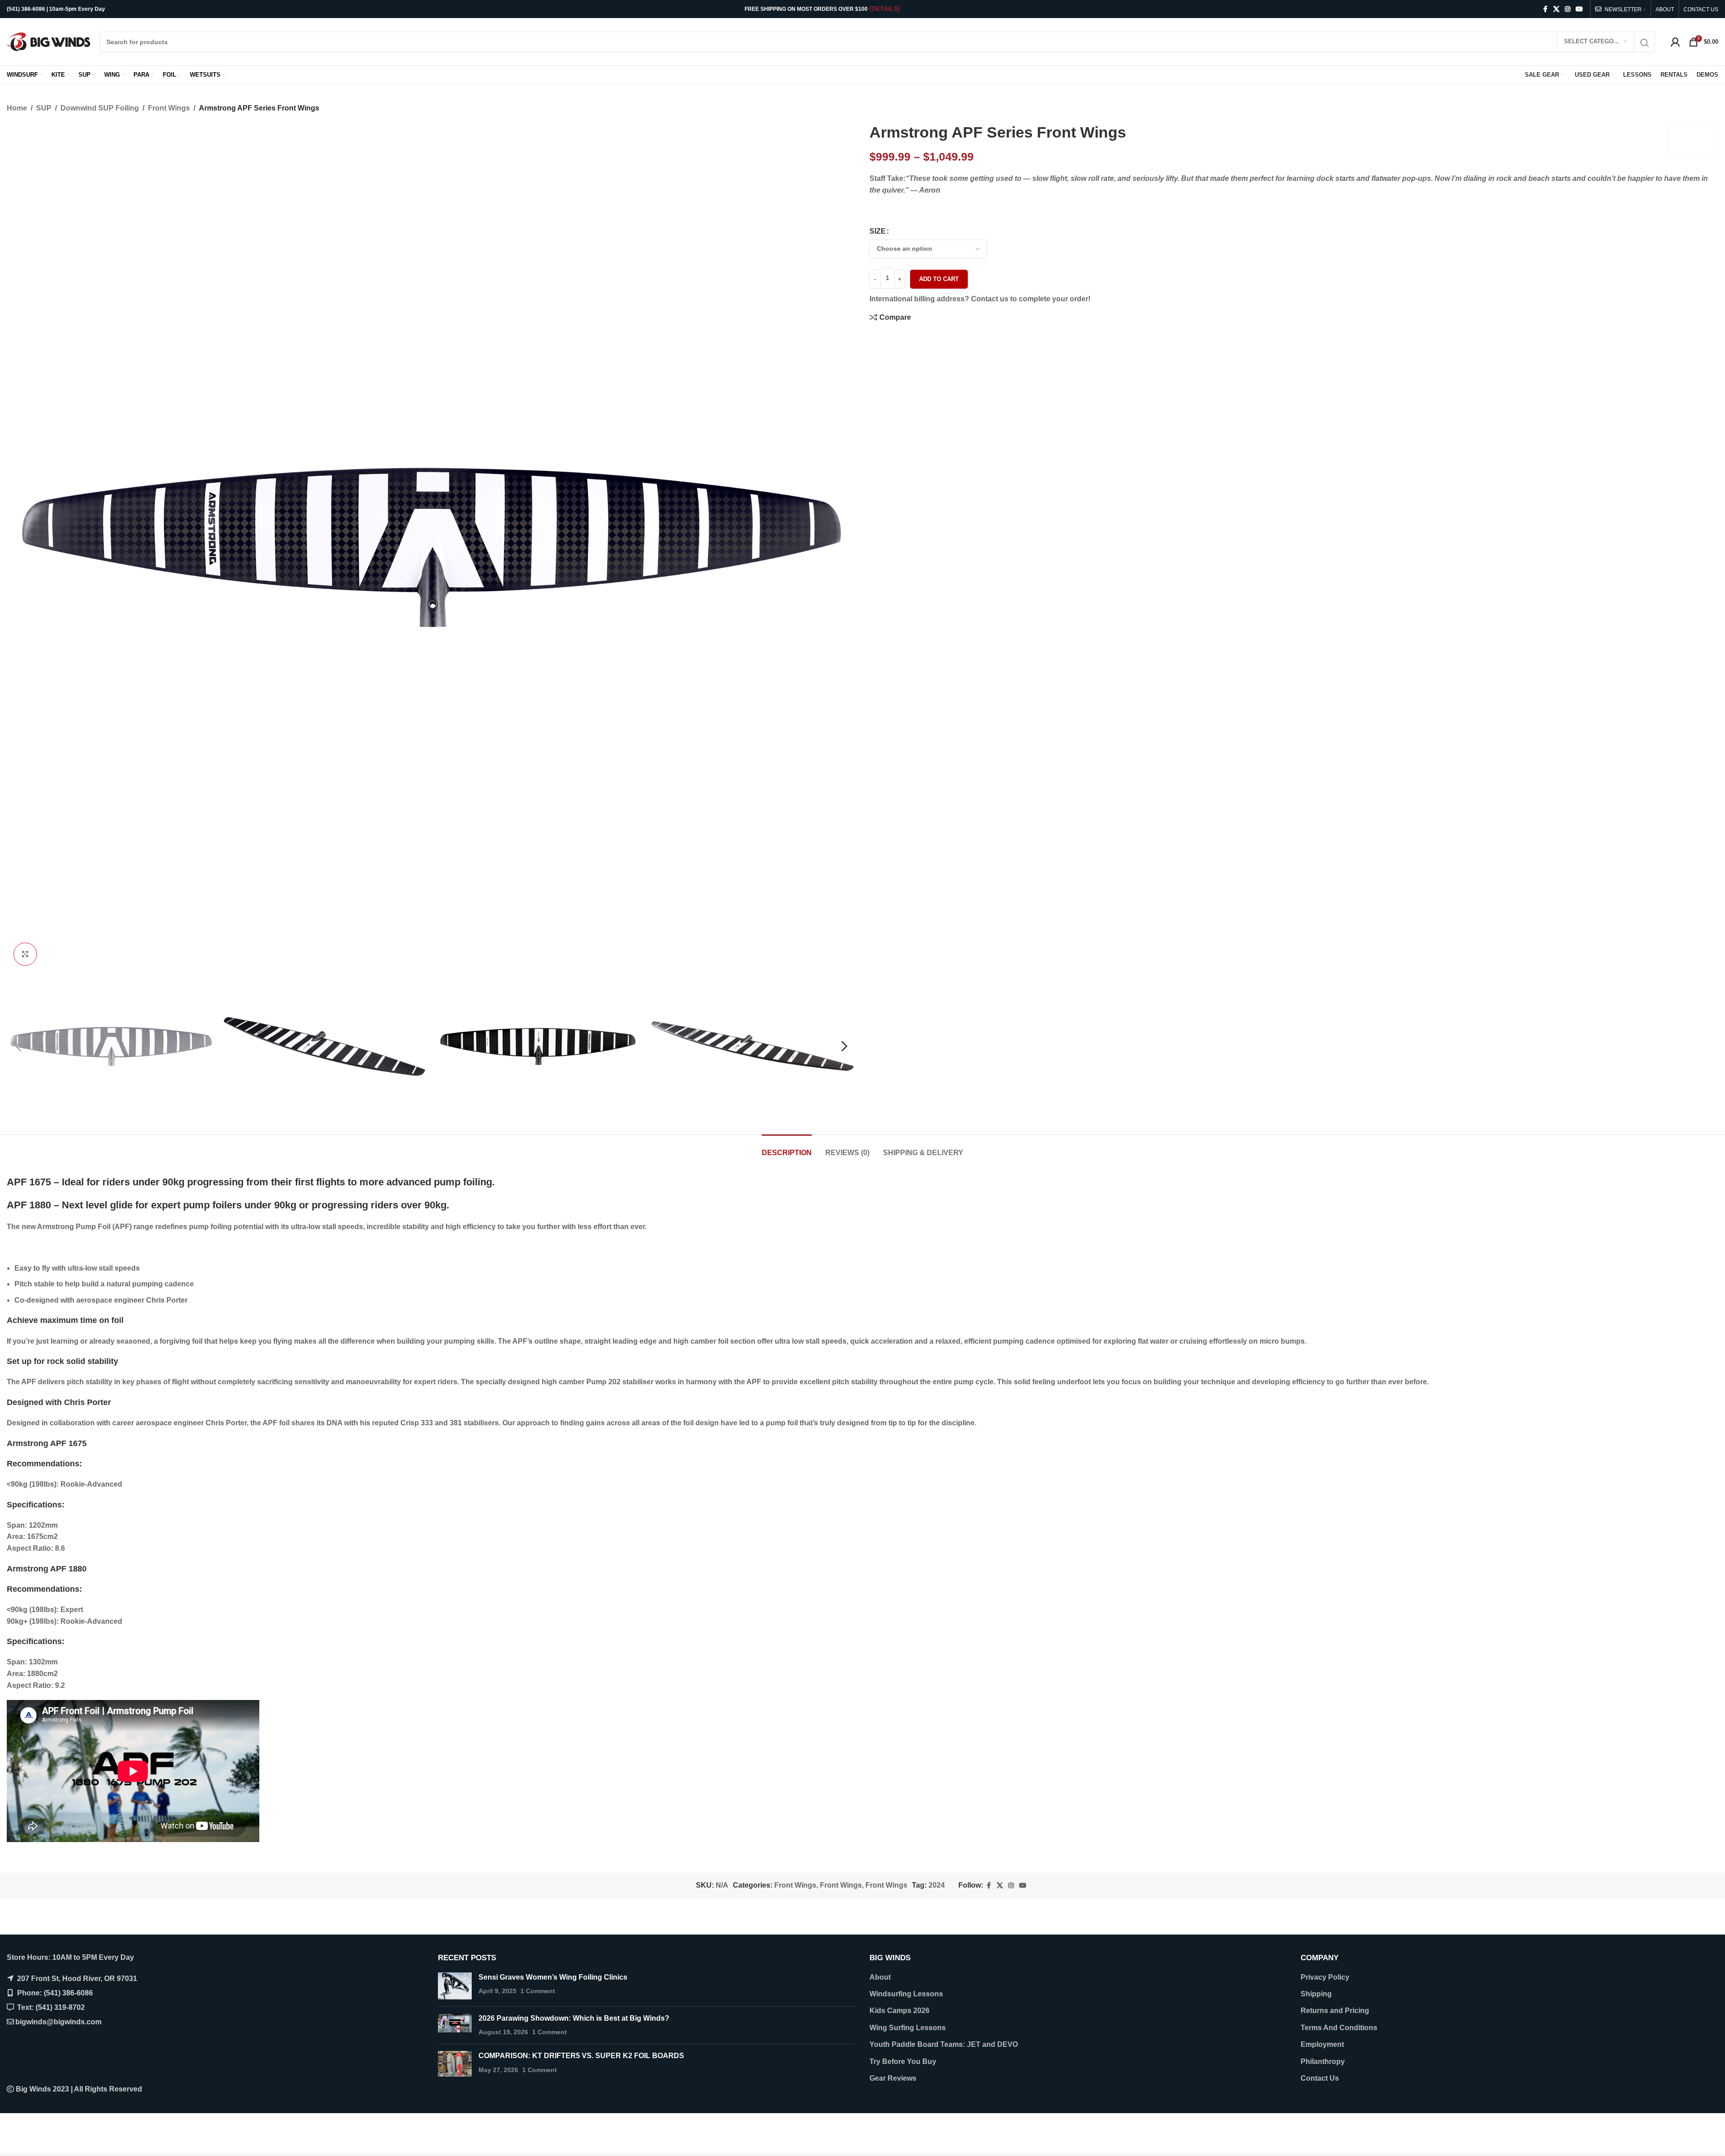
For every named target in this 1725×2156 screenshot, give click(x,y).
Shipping (1316, 1994)
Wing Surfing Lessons (908, 2028)
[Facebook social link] (1545, 9)
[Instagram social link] (1568, 9)
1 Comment (538, 1991)
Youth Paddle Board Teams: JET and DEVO (944, 2044)
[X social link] (1556, 9)
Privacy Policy (1325, 1977)
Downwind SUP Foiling (100, 108)
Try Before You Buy (903, 2062)
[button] (18, 1046)
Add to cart (939, 279)
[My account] (1675, 42)
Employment (1322, 2044)
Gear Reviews (893, 2078)
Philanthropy (1323, 2062)
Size (878, 231)
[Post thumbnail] (455, 1986)
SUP (44, 108)
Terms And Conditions (1339, 2028)
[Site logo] (48, 41)
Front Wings (169, 108)
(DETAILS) (885, 9)
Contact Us (1320, 2078)
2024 (937, 1885)
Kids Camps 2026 (899, 2011)
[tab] (787, 1148)
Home (17, 108)
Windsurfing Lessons (906, 1994)
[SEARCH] (1645, 43)
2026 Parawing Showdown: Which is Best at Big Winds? (574, 2018)
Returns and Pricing (1335, 2011)
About (880, 1977)
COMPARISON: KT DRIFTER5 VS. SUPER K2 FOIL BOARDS (581, 2056)
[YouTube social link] (1579, 9)
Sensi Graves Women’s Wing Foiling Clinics (553, 1977)
